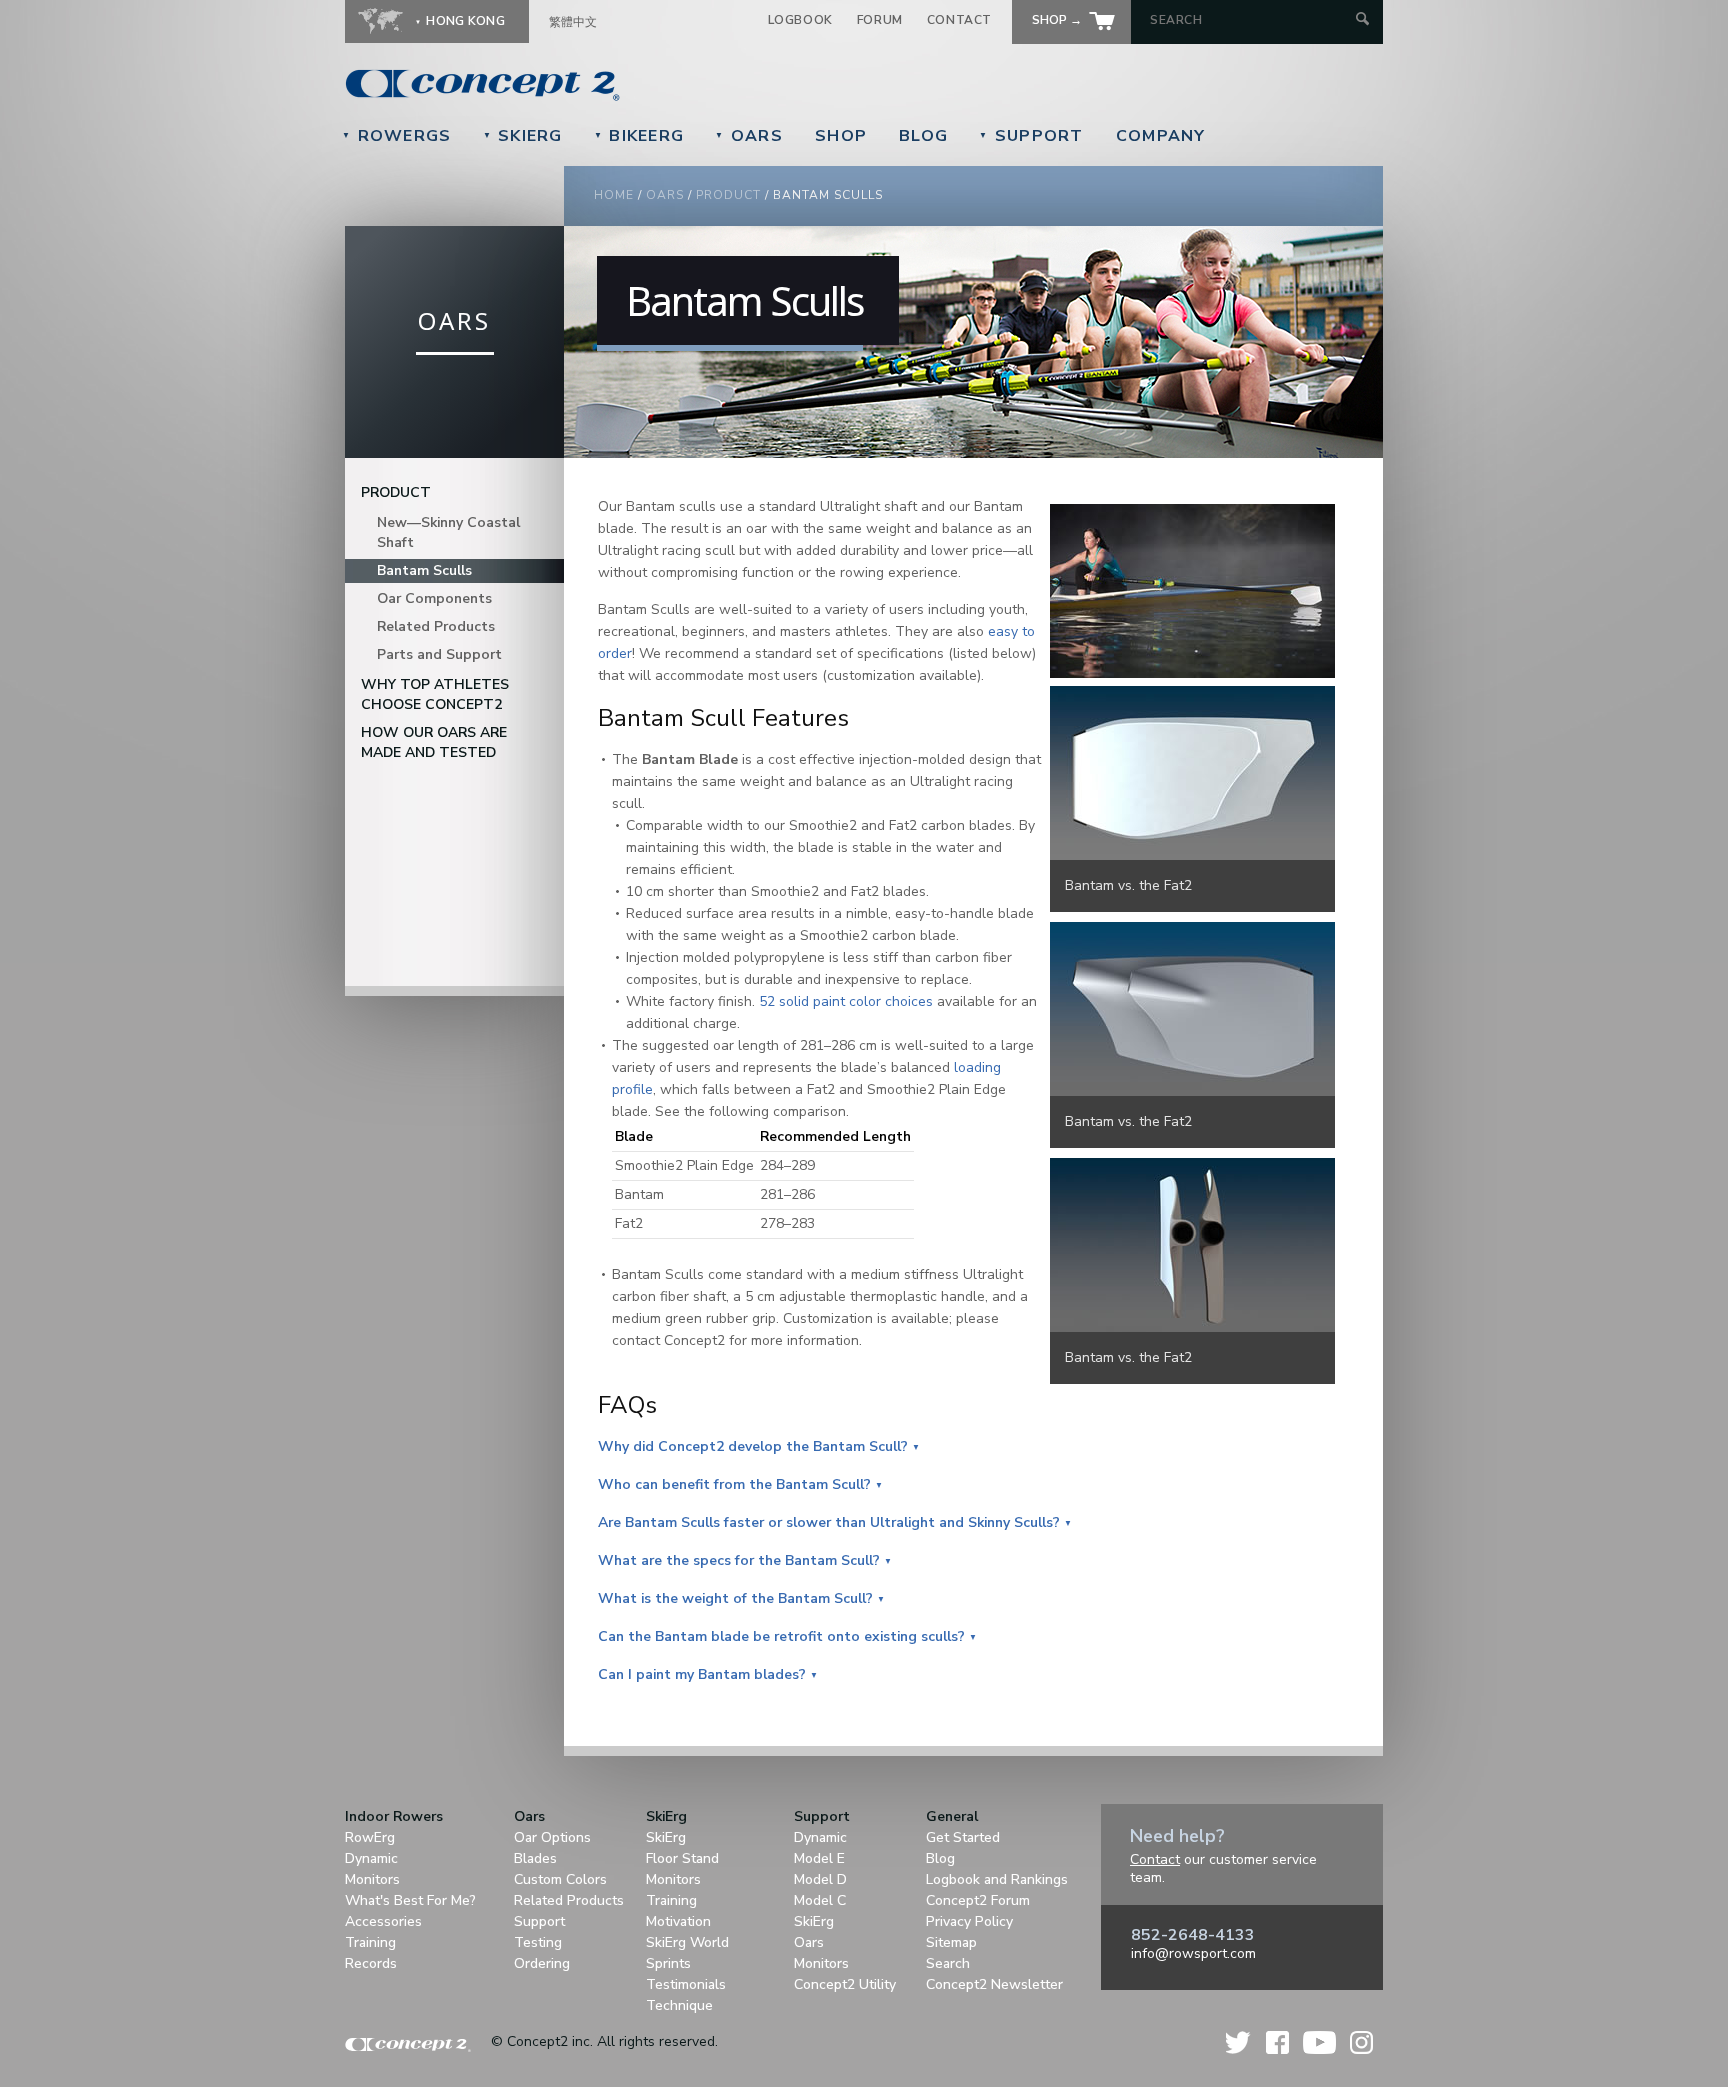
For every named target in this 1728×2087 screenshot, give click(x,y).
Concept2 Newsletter (994, 1984)
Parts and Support (439, 654)
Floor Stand (682, 1858)
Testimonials (686, 1984)
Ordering (542, 1963)
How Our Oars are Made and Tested (434, 742)
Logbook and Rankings (997, 1879)
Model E (819, 1858)
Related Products (436, 626)
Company (1161, 136)
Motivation (678, 1921)
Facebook (1277, 2042)
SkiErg (523, 136)
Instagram (1361, 2042)
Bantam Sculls (424, 570)
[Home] (620, 85)
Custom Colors (560, 1879)
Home (614, 195)
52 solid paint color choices (846, 1001)
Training (370, 1942)
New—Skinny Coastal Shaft (448, 532)
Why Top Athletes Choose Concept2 (435, 694)
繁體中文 (573, 22)
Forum (880, 20)
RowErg (370, 1837)
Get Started (963, 1837)
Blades (535, 1858)
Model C (820, 1900)
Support (1031, 136)
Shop (841, 136)
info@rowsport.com (1193, 1953)
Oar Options (552, 1837)
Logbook (800, 20)
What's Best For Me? (410, 1900)
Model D (820, 1879)
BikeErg (639, 136)
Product (728, 195)
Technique (679, 2005)
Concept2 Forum (978, 1900)
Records (371, 1963)
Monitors (372, 1879)
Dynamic (371, 1858)
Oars (749, 136)
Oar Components (434, 598)
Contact (959, 20)
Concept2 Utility (845, 1984)
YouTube (1319, 2042)
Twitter (1239, 2042)
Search (948, 1963)
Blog (923, 136)
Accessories (383, 1921)
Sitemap (951, 1942)
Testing (538, 1942)
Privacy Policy (969, 1921)
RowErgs (397, 136)
